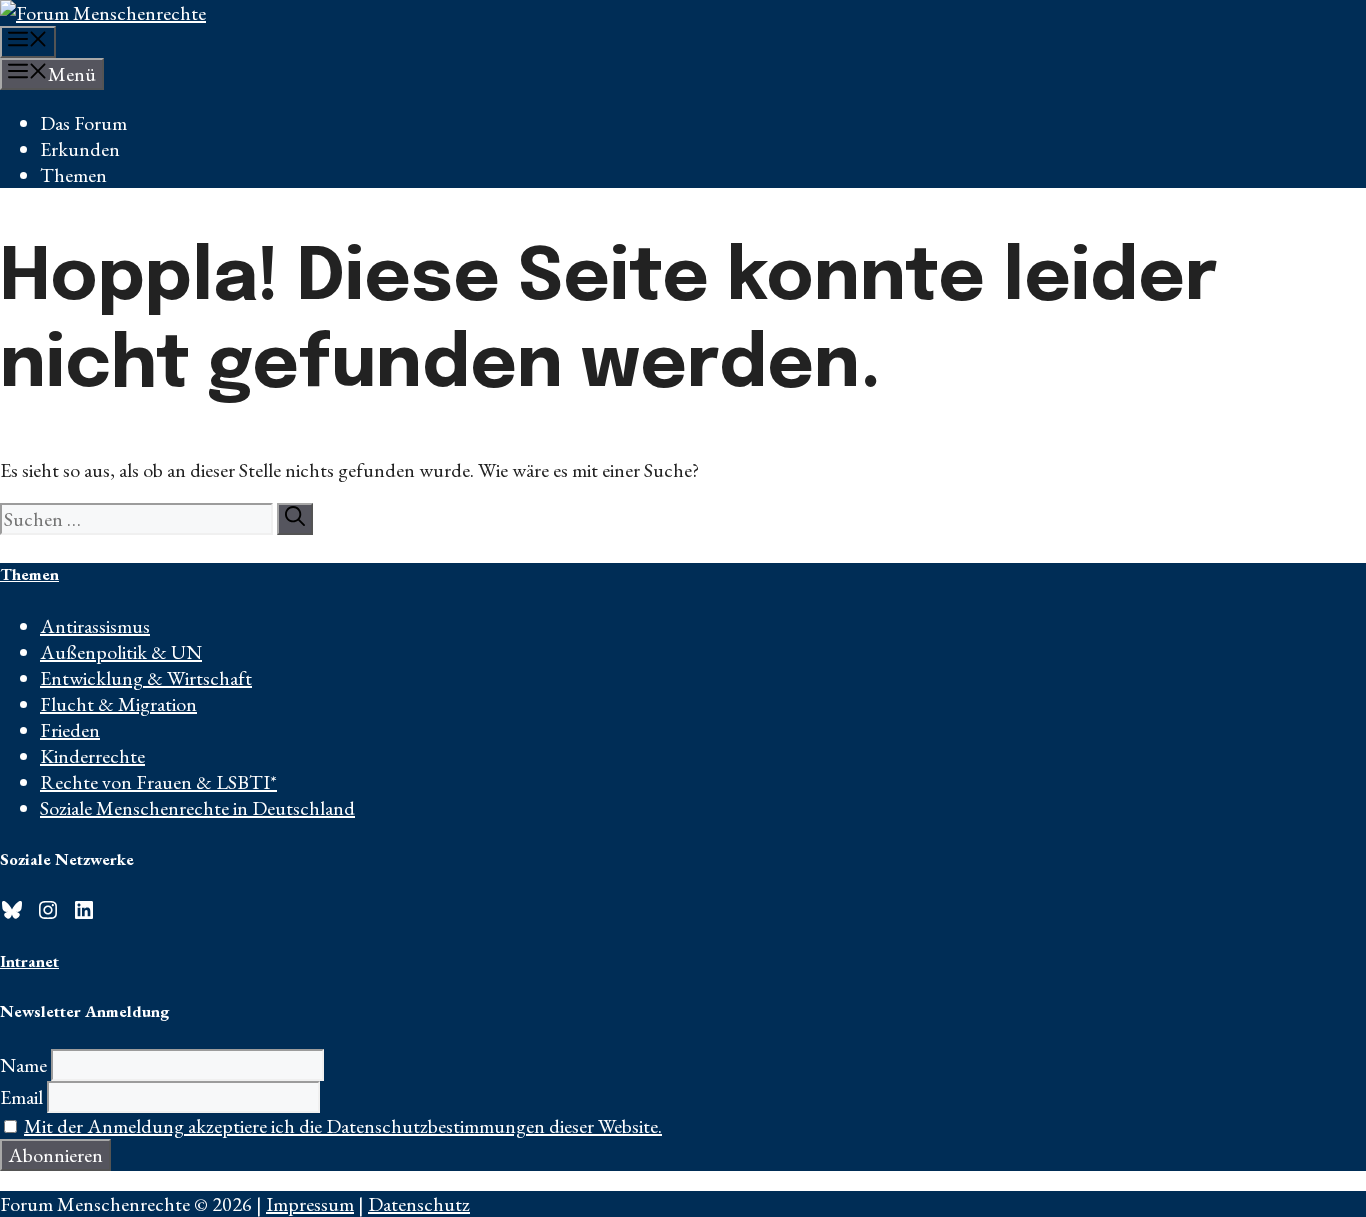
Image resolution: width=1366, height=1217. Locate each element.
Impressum (310, 1204)
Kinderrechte (92, 756)
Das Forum (83, 123)
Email (21, 1097)
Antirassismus (95, 626)
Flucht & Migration (118, 704)
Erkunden (80, 149)
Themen (73, 175)
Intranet (29, 961)
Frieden (70, 730)
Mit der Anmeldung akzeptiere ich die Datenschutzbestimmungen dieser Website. (343, 1126)
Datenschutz (419, 1204)
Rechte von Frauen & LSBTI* (158, 782)
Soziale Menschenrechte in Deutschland (197, 808)
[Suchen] (295, 519)
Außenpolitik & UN (121, 652)
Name (23, 1065)
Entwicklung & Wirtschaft (146, 678)
